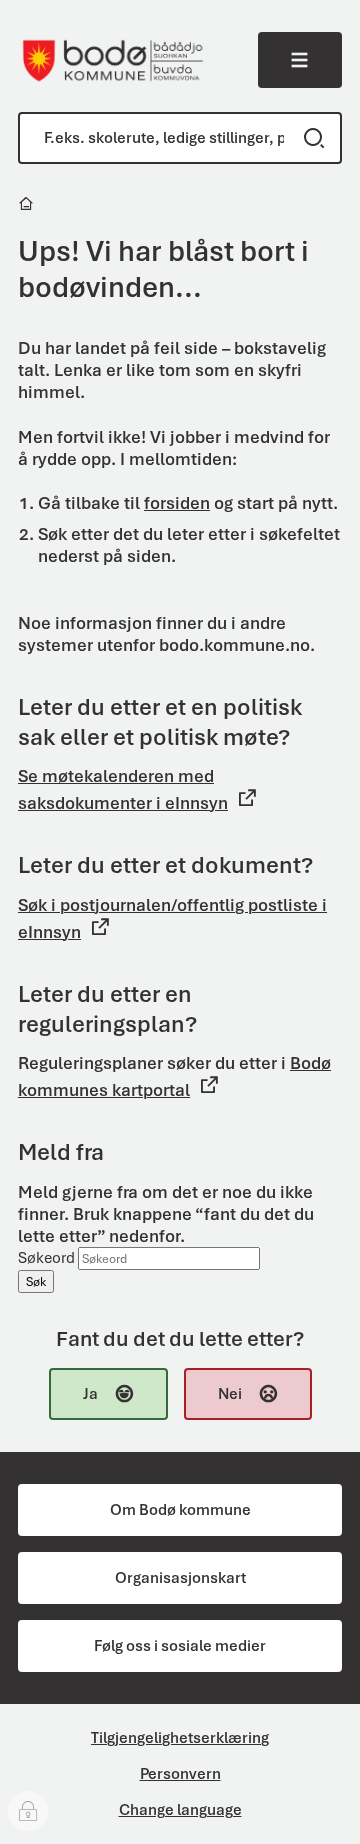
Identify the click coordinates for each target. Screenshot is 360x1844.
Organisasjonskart (180, 1578)
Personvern (180, 1774)
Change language (180, 1810)
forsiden (177, 503)
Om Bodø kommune (180, 1510)
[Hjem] (27, 206)
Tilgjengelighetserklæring (180, 1738)
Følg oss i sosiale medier (180, 1646)
